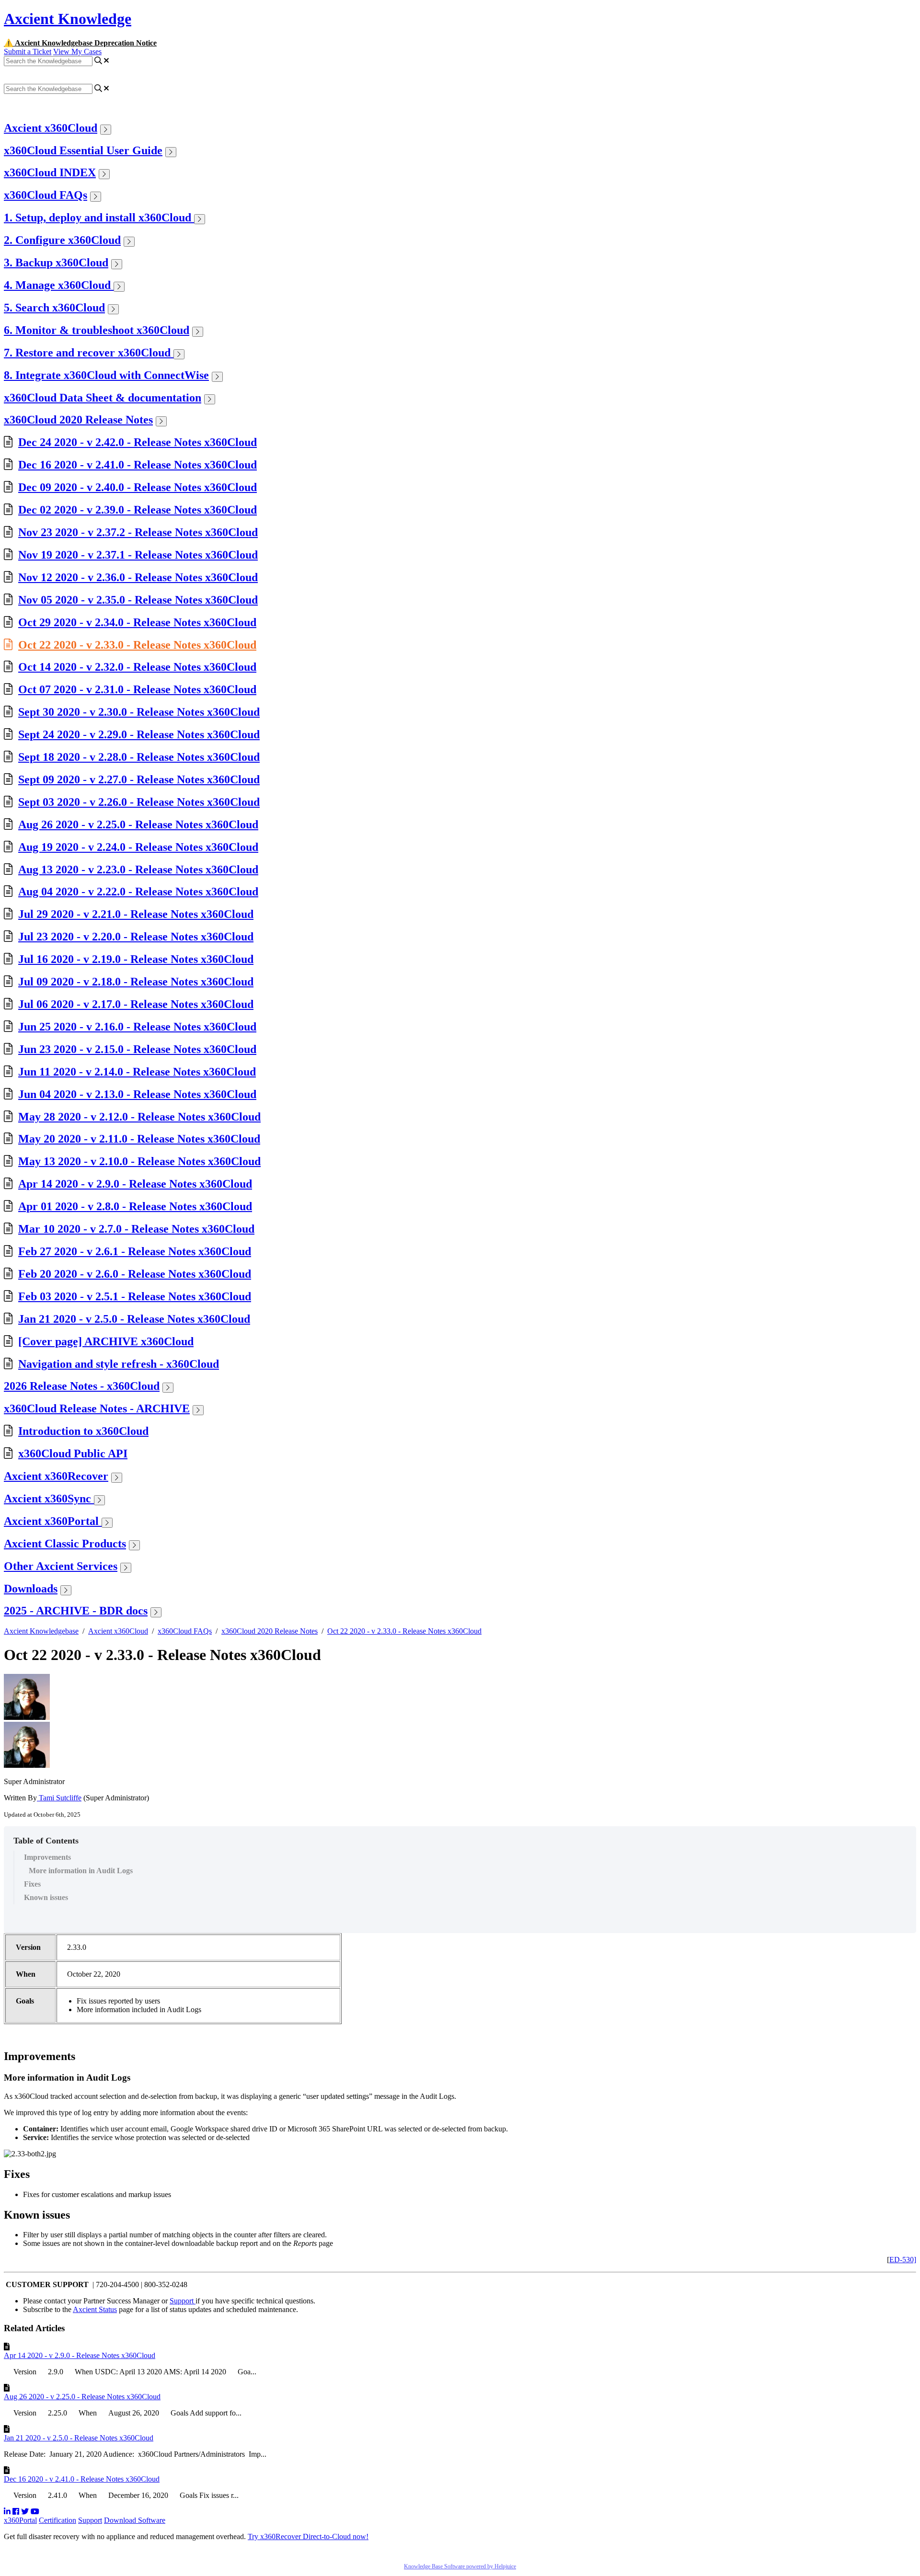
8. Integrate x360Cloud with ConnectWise (106, 375)
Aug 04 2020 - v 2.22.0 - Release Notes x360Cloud (138, 892)
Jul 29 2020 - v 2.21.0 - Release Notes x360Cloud (136, 914)
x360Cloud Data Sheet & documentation (103, 398)
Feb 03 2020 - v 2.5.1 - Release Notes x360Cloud (135, 1296)
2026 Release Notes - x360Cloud (82, 1386)
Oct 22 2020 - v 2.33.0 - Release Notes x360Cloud (137, 645)
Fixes (32, 1884)
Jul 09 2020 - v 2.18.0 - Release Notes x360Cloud (136, 982)
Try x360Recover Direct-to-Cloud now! (308, 2536)
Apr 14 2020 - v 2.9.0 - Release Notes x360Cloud (135, 1184)
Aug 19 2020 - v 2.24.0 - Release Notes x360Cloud (138, 847)
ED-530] (903, 2260)
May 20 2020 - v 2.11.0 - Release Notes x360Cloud (139, 1139)
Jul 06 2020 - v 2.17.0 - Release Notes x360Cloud (136, 1004)
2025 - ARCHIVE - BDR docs (76, 1611)
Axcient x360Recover (56, 1476)
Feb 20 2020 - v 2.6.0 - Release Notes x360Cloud (135, 1274)
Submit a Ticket (28, 52)
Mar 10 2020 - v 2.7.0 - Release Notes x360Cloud (136, 1229)
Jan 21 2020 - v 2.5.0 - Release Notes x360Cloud (134, 1319)
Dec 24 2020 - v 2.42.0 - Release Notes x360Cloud (138, 442)
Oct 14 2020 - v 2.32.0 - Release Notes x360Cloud (137, 667)
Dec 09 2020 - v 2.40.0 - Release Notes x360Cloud (138, 487)
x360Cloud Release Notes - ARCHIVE (97, 1408)
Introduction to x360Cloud (83, 1431)
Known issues (46, 1897)
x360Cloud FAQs (46, 195)
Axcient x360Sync (49, 1499)
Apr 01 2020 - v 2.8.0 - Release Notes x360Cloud (135, 1206)
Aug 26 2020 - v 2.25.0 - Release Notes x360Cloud (138, 824)
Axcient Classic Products (65, 1544)
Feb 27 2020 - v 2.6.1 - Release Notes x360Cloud (135, 1251)
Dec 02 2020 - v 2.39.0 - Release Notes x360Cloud (138, 510)
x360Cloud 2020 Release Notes (78, 420)
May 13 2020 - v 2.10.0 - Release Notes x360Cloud (139, 1161)
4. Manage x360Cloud (59, 285)
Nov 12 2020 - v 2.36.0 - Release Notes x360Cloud (138, 577)
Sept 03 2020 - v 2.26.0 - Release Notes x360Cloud (139, 802)
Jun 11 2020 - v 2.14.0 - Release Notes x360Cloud (137, 1072)
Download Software (135, 2520)
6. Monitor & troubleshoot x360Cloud (97, 330)
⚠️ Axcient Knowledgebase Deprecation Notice (80, 43)
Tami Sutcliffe (59, 1798)
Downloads (31, 1589)
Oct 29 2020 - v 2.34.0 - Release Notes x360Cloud (137, 622)
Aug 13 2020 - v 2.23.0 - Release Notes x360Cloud (138, 870)
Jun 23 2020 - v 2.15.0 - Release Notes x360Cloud (137, 1049)
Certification (57, 2520)
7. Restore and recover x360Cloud (89, 353)
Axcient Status (95, 2309)
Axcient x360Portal (53, 1521)
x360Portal (20, 2520)
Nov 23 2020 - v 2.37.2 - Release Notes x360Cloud (138, 532)
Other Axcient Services (61, 1566)
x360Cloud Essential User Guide (83, 150)
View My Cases (77, 52)
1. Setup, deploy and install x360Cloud (99, 218)
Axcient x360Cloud (51, 128)
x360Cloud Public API (73, 1454)
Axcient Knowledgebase (41, 1631)
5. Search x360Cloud (54, 308)
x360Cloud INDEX (50, 172)
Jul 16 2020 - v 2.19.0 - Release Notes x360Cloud (136, 959)
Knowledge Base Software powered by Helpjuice (460, 2566)
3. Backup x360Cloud (56, 263)
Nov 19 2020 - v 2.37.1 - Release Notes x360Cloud (138, 555)
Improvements (47, 1857)
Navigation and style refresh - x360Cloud (119, 1364)
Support (183, 2301)
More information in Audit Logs (81, 1871)
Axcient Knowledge (68, 19)
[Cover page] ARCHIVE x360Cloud (106, 1341)
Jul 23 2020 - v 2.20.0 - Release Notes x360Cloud (136, 937)
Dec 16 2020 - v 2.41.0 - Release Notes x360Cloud (138, 465)
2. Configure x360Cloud (62, 240)
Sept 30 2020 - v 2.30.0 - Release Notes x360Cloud (139, 712)
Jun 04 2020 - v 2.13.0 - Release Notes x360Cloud (137, 1094)
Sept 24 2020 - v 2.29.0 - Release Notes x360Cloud (139, 734)
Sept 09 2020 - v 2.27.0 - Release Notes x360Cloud (139, 779)
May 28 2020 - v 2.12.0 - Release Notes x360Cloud (139, 1117)
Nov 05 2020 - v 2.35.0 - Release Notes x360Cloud (138, 600)
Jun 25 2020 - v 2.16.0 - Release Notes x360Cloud (137, 1027)
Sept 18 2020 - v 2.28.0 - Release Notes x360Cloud (139, 757)
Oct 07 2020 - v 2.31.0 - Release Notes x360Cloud (137, 689)
